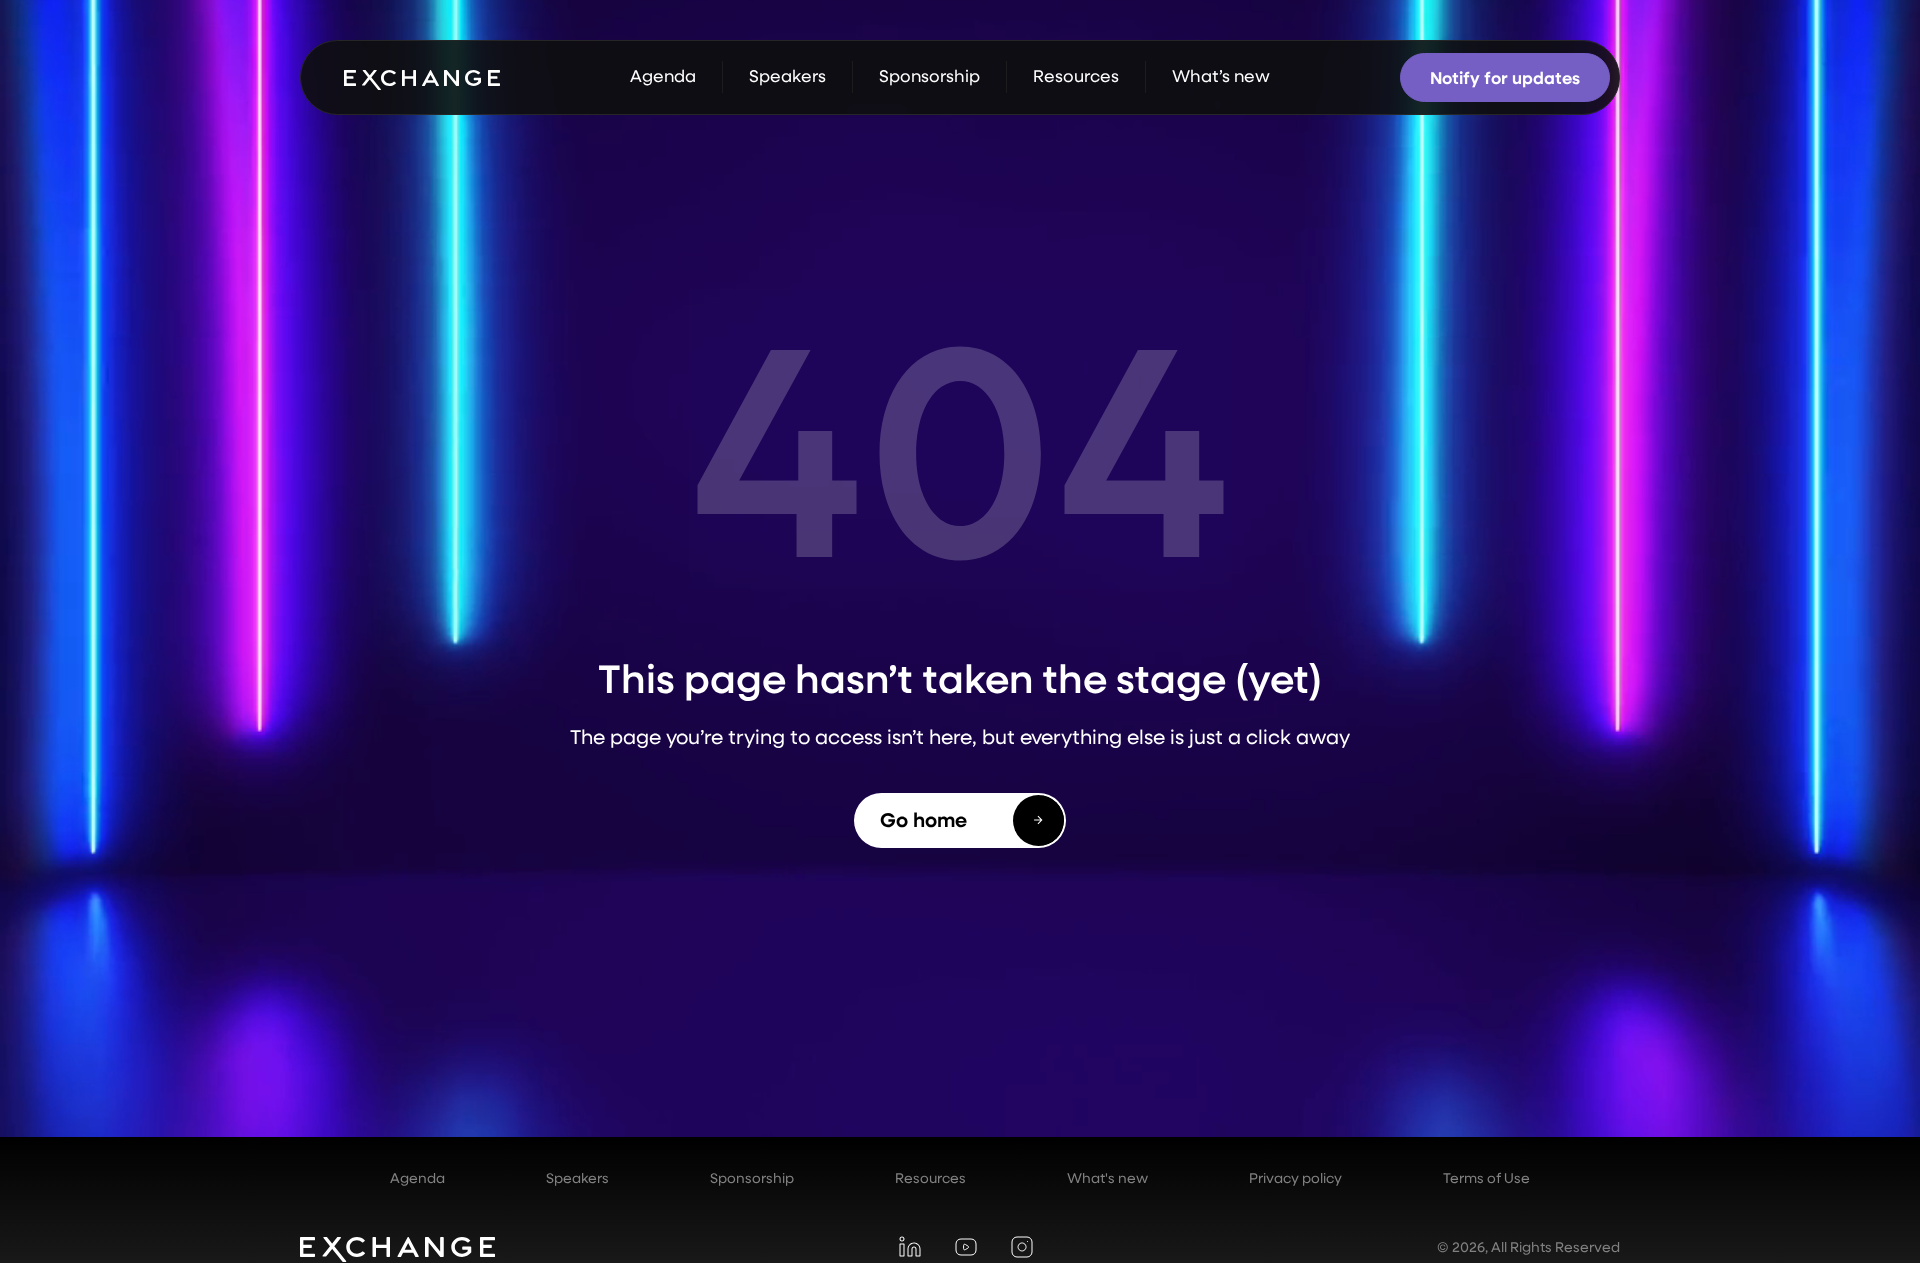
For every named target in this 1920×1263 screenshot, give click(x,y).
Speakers (577, 1178)
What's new (1107, 1178)
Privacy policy (1295, 1178)
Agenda (417, 1178)
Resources (930, 1178)
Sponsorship (752, 1178)
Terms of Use (1486, 1178)
